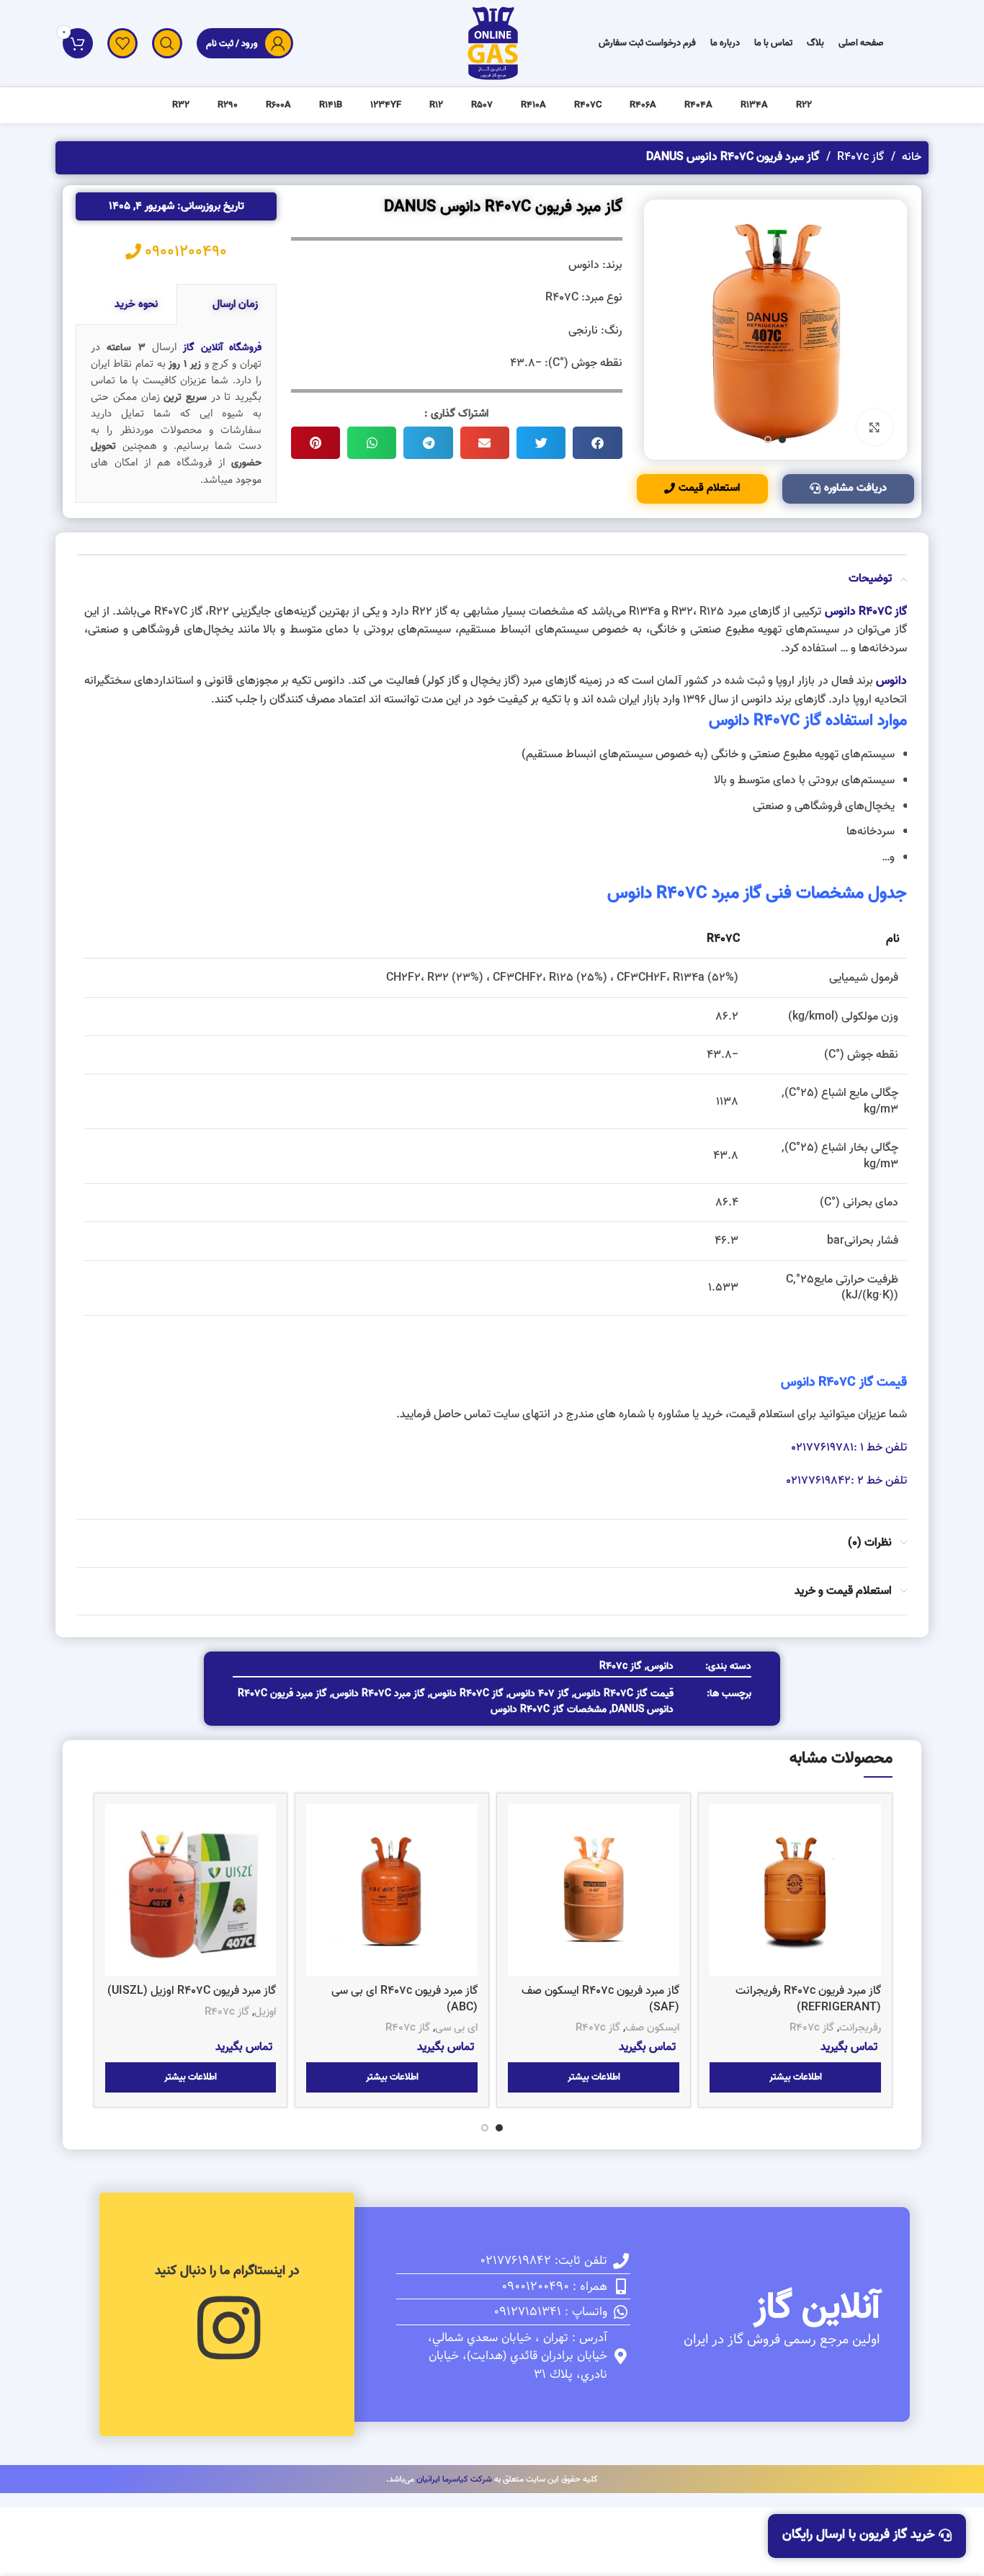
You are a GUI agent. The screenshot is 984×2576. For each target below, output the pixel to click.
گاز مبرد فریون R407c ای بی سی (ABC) (404, 1999)
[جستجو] (167, 43)
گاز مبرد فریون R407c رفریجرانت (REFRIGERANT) (808, 1999)
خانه (910, 157)
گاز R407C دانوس (467, 1694)
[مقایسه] (720, 1828)
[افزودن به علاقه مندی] (720, 1893)
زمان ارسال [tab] (235, 304)
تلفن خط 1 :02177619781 (849, 1448)
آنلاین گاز (817, 2308)
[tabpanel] (176, 414)
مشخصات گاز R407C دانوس (549, 1710)
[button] (597, 443)
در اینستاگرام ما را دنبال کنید (227, 2271)
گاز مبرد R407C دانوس (379, 1694)
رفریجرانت (860, 2028)
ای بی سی (456, 2028)
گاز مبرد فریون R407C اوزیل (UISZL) (192, 1991)
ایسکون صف (652, 2028)
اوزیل (265, 2012)
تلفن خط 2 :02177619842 (846, 1481)
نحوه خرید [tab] (136, 304)
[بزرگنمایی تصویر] (875, 427)
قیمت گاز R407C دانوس (624, 1694)
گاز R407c (859, 157)
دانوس (798, 1382)
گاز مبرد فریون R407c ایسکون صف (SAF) (600, 1999)
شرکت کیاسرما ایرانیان (454, 2479)
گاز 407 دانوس (539, 1694)
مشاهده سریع (720, 1860)
